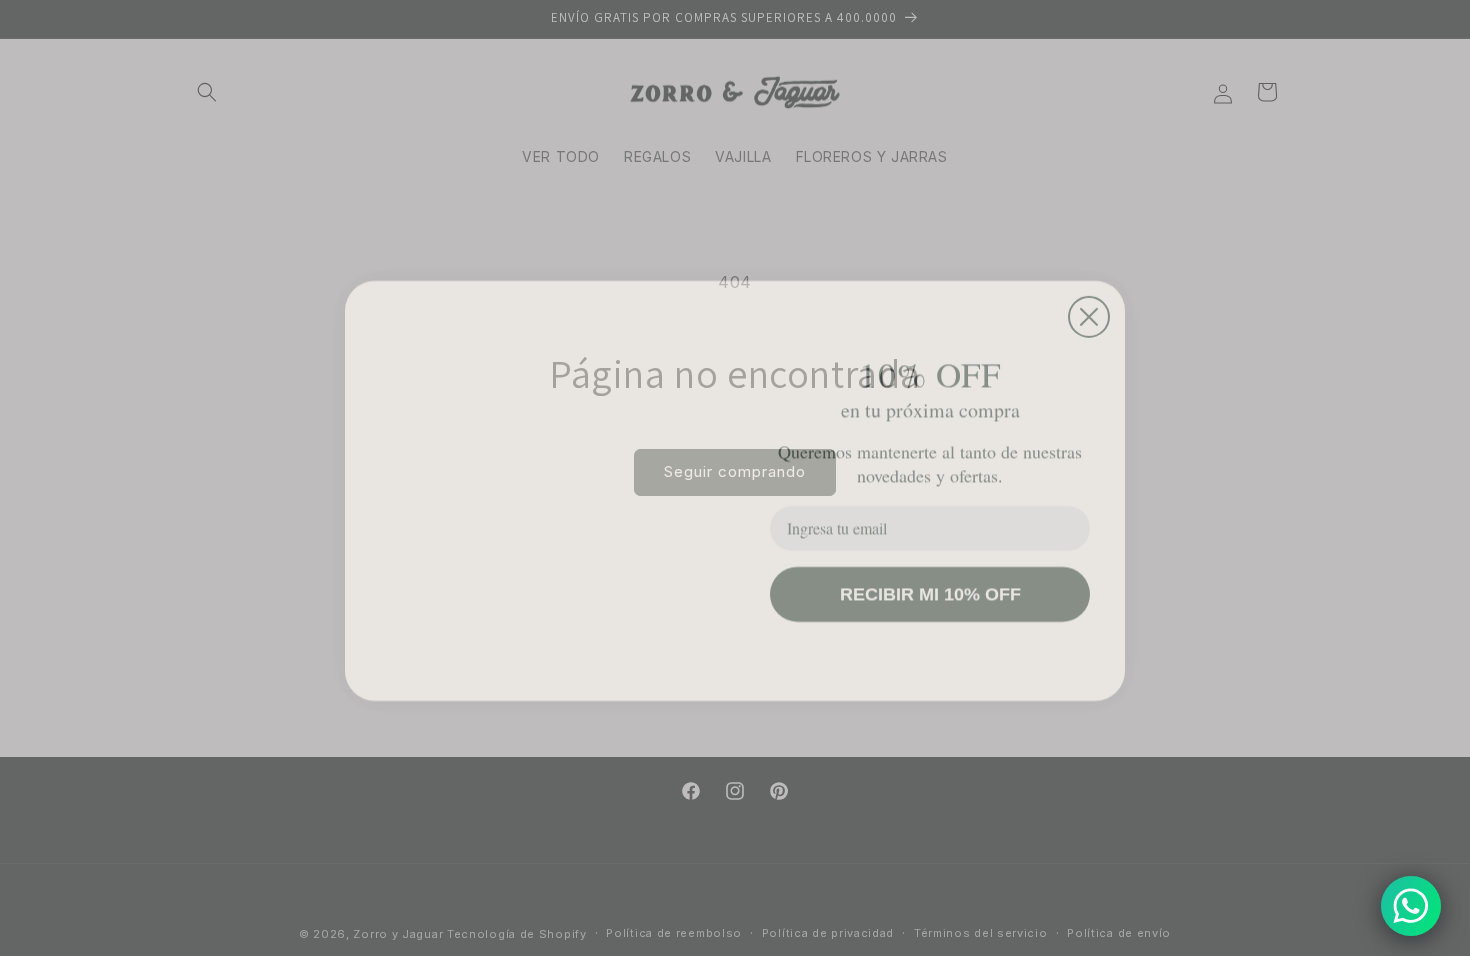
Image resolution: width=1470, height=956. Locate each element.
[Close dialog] (1089, 263)
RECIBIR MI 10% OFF (930, 582)
